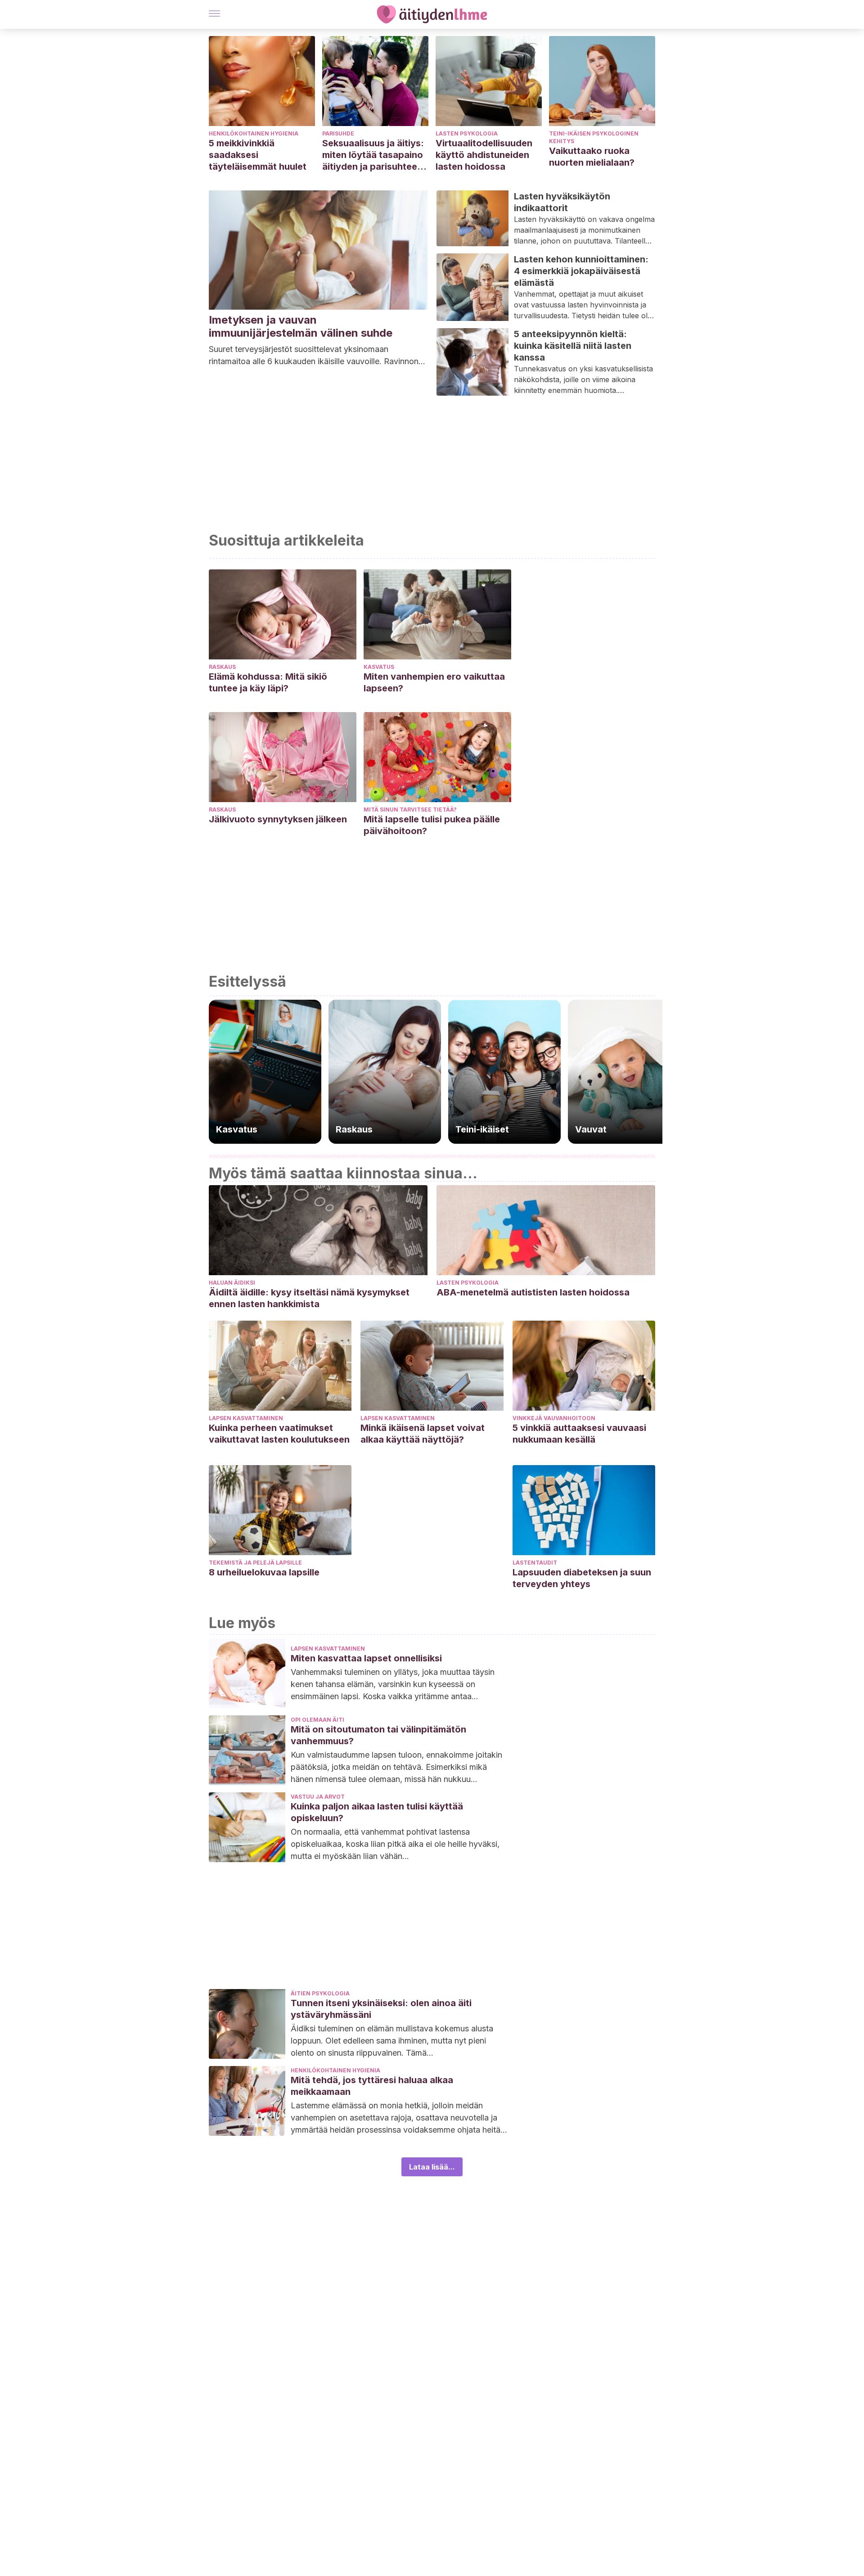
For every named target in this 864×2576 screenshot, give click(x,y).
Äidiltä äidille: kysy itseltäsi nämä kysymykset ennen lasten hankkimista (309, 1298)
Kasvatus (379, 667)
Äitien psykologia (320, 1993)
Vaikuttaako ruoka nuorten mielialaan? (592, 157)
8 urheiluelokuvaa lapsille (264, 1572)
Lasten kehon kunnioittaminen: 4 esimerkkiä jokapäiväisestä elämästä (581, 271)
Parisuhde (338, 133)
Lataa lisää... (432, 2167)
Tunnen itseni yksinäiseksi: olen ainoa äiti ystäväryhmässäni (381, 2009)
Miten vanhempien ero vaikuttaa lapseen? (434, 682)
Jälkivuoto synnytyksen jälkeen (278, 819)
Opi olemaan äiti (317, 1720)
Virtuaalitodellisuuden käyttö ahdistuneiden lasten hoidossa (484, 155)
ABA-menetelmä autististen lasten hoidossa (533, 1292)
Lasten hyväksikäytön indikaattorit (562, 202)
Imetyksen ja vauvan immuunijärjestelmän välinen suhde (301, 326)
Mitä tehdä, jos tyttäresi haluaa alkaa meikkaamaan (372, 2086)
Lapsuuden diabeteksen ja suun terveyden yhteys (582, 1578)
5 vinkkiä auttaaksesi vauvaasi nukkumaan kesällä (579, 1434)
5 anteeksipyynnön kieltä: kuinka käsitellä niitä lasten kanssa (573, 346)
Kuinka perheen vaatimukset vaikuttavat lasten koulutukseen (279, 1434)
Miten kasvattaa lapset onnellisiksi (366, 1658)
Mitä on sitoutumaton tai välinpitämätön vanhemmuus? (378, 1735)
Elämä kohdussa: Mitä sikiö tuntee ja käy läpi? (268, 682)
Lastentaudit (535, 1563)
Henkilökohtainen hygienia (254, 133)
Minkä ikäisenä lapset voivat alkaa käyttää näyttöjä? (423, 1434)
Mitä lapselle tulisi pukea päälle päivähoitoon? (432, 825)
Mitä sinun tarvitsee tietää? (410, 810)
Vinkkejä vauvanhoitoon (554, 1418)
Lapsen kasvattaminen (246, 1418)
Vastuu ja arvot (318, 1797)
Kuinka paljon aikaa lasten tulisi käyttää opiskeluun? (377, 1812)
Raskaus (222, 667)
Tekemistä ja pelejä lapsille (255, 1563)
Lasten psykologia (467, 133)
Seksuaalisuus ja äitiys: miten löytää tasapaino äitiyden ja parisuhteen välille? (373, 155)
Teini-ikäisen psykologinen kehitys (594, 137)
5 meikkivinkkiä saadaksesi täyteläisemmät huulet (258, 155)
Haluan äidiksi (232, 1283)
